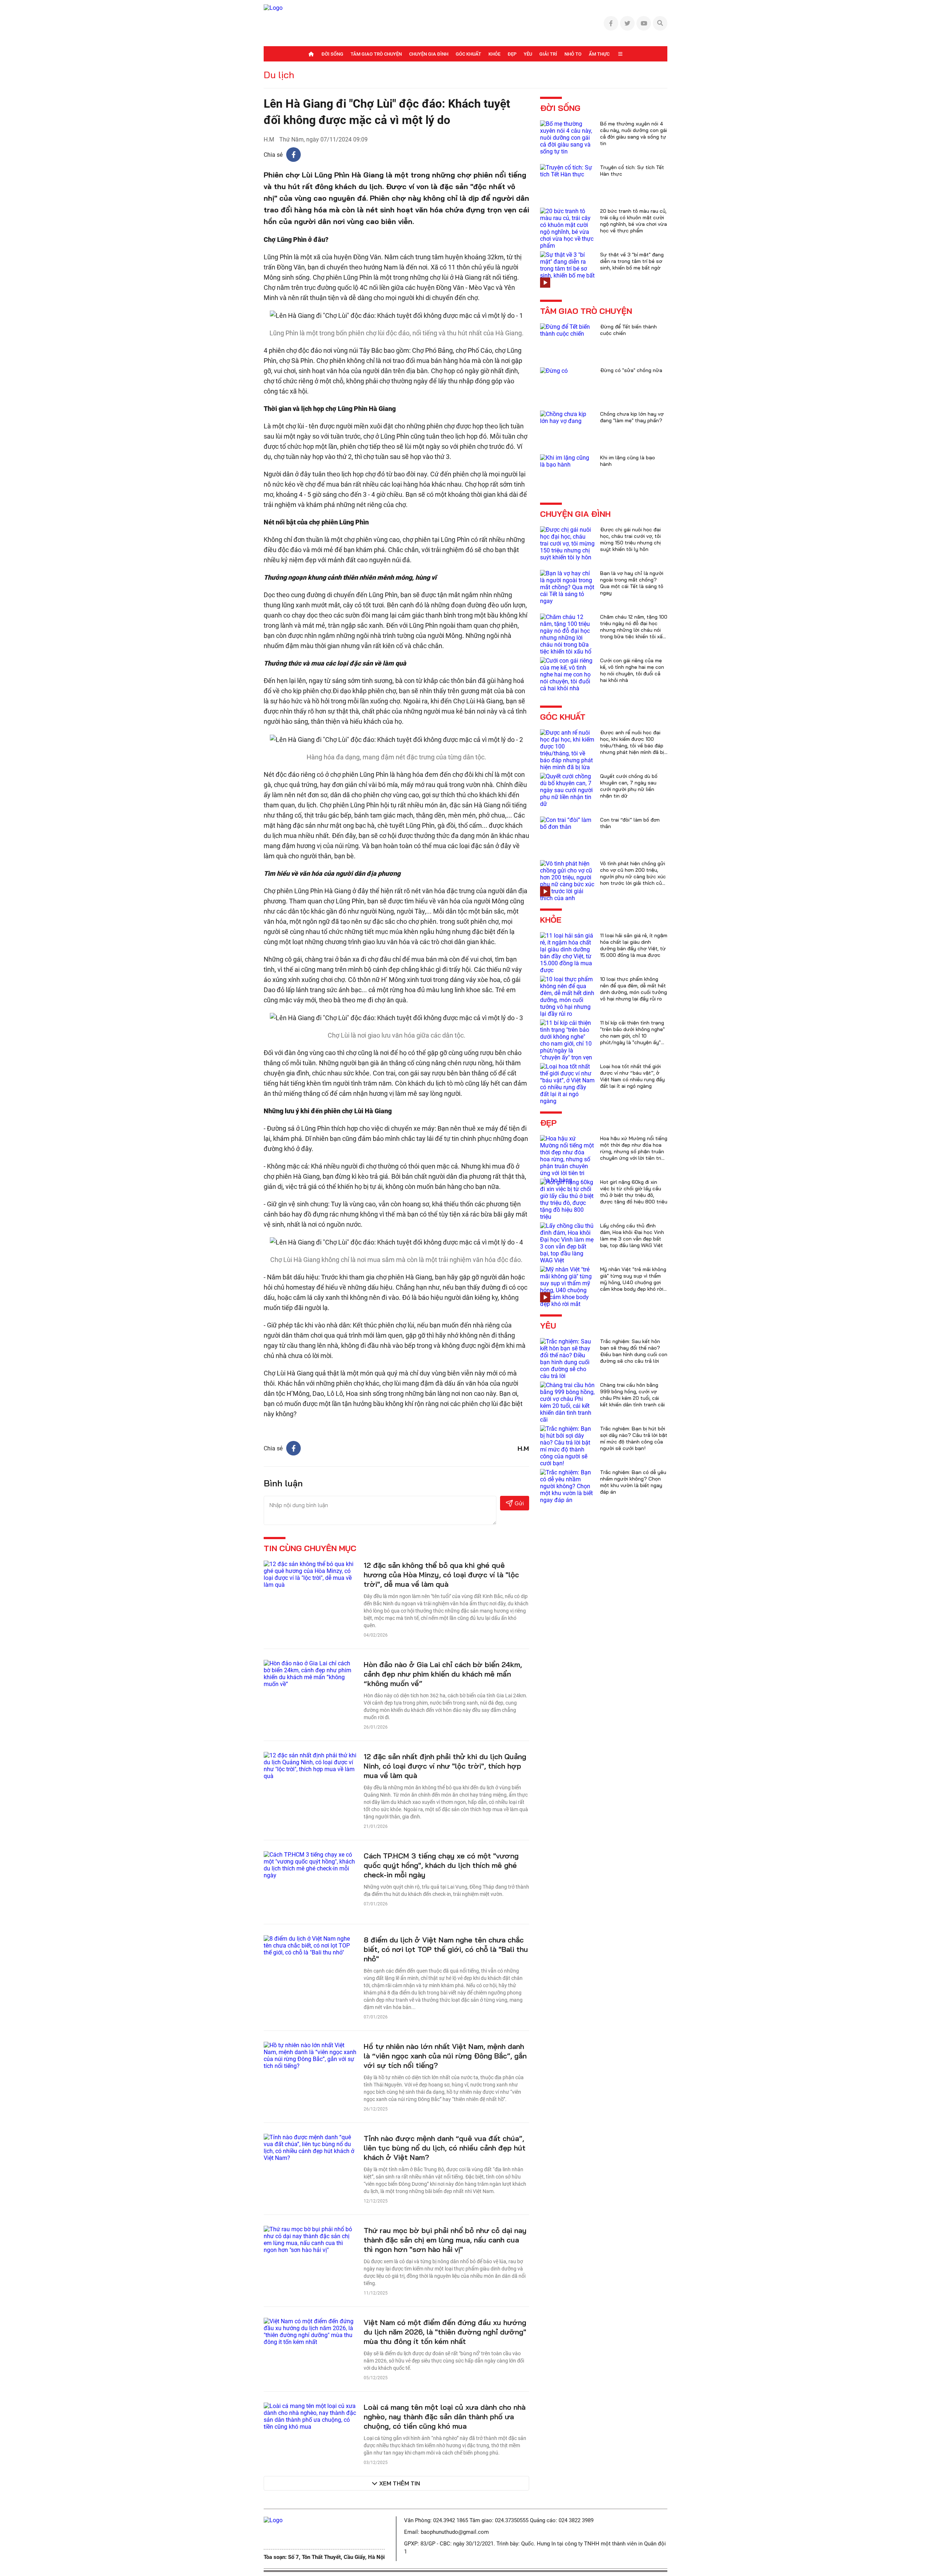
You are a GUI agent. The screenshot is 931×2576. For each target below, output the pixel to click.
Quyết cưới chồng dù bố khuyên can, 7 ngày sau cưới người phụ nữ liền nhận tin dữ (629, 786)
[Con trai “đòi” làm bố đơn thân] (567, 823)
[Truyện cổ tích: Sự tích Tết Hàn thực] (567, 170)
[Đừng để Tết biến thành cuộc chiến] (567, 330)
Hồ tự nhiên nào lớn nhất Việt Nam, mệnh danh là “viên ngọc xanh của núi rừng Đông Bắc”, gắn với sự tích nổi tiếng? (445, 2056)
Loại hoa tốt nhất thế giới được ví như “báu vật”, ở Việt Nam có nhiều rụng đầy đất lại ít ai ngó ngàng (632, 1076)
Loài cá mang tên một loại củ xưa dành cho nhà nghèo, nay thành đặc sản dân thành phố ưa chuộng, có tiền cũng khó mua (445, 2417)
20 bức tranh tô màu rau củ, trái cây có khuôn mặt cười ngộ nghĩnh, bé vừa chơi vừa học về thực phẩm (634, 221)
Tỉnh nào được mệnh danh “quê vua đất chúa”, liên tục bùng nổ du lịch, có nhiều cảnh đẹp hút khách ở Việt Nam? (445, 2148)
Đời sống (332, 54)
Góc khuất (468, 54)
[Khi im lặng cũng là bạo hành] (567, 461)
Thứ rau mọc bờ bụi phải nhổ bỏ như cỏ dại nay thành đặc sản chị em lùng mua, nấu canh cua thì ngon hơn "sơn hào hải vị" (445, 2240)
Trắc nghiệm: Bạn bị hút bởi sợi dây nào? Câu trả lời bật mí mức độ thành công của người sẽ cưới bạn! (634, 1438)
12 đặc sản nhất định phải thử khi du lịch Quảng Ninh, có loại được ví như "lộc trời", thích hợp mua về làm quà (445, 1766)
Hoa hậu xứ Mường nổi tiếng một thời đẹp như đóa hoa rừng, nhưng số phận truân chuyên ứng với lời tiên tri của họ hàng (634, 1151)
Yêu (528, 54)
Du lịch (279, 75)
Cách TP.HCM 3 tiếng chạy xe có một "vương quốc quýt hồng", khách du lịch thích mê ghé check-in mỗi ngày (441, 1865)
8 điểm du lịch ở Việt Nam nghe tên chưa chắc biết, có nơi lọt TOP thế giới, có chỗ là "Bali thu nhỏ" (446, 1949)
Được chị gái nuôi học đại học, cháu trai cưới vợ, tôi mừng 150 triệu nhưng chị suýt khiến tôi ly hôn (630, 539)
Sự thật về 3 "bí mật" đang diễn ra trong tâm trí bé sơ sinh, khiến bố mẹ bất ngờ (632, 261)
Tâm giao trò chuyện (376, 54)
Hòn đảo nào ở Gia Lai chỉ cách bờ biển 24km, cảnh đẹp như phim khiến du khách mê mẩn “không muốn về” (443, 1674)
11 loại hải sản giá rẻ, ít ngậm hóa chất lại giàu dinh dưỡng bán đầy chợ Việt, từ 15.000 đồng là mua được (634, 945)
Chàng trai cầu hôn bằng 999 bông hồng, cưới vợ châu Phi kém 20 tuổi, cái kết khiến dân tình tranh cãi (632, 1395)
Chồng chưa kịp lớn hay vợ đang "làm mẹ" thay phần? (632, 417)
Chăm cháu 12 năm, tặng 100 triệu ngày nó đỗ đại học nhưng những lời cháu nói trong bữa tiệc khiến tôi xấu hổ (634, 630)
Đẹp (512, 54)
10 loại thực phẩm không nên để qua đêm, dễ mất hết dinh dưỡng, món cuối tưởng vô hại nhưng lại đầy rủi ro (634, 989)
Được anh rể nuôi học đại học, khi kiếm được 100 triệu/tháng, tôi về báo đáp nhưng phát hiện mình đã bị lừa (632, 746)
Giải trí (548, 54)
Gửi (519, 1503)
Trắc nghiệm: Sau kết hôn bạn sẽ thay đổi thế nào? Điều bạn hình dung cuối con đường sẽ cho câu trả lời (634, 1351)
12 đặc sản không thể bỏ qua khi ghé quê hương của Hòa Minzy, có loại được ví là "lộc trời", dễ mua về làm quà (441, 1575)
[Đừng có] (554, 370)
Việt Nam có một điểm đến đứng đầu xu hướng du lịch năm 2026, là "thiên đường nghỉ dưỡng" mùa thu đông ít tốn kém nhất (445, 2332)
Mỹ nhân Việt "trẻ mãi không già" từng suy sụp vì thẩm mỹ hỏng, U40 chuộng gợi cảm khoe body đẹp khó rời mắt (633, 1282)
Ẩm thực (599, 54)
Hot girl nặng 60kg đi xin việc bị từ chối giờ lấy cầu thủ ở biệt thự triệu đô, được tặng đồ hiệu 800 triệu (634, 1192)
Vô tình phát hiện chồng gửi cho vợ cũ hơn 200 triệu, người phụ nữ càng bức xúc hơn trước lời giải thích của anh (633, 876)
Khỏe (494, 54)
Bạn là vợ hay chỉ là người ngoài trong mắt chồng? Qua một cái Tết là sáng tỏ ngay (632, 583)
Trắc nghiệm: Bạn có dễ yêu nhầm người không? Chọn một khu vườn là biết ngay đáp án (633, 1482)
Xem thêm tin (400, 2483)
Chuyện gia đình (429, 54)
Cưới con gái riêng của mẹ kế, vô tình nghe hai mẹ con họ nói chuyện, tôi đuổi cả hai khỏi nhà (632, 670)
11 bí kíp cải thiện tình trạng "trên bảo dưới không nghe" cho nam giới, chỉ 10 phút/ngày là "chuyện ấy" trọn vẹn (632, 1036)
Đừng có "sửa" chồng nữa (631, 370)
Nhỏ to (573, 54)
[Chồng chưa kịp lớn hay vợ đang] (567, 417)
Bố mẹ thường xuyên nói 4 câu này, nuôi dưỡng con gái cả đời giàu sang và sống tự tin (634, 133)
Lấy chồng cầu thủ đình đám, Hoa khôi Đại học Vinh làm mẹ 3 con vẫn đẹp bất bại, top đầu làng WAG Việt (632, 1235)
